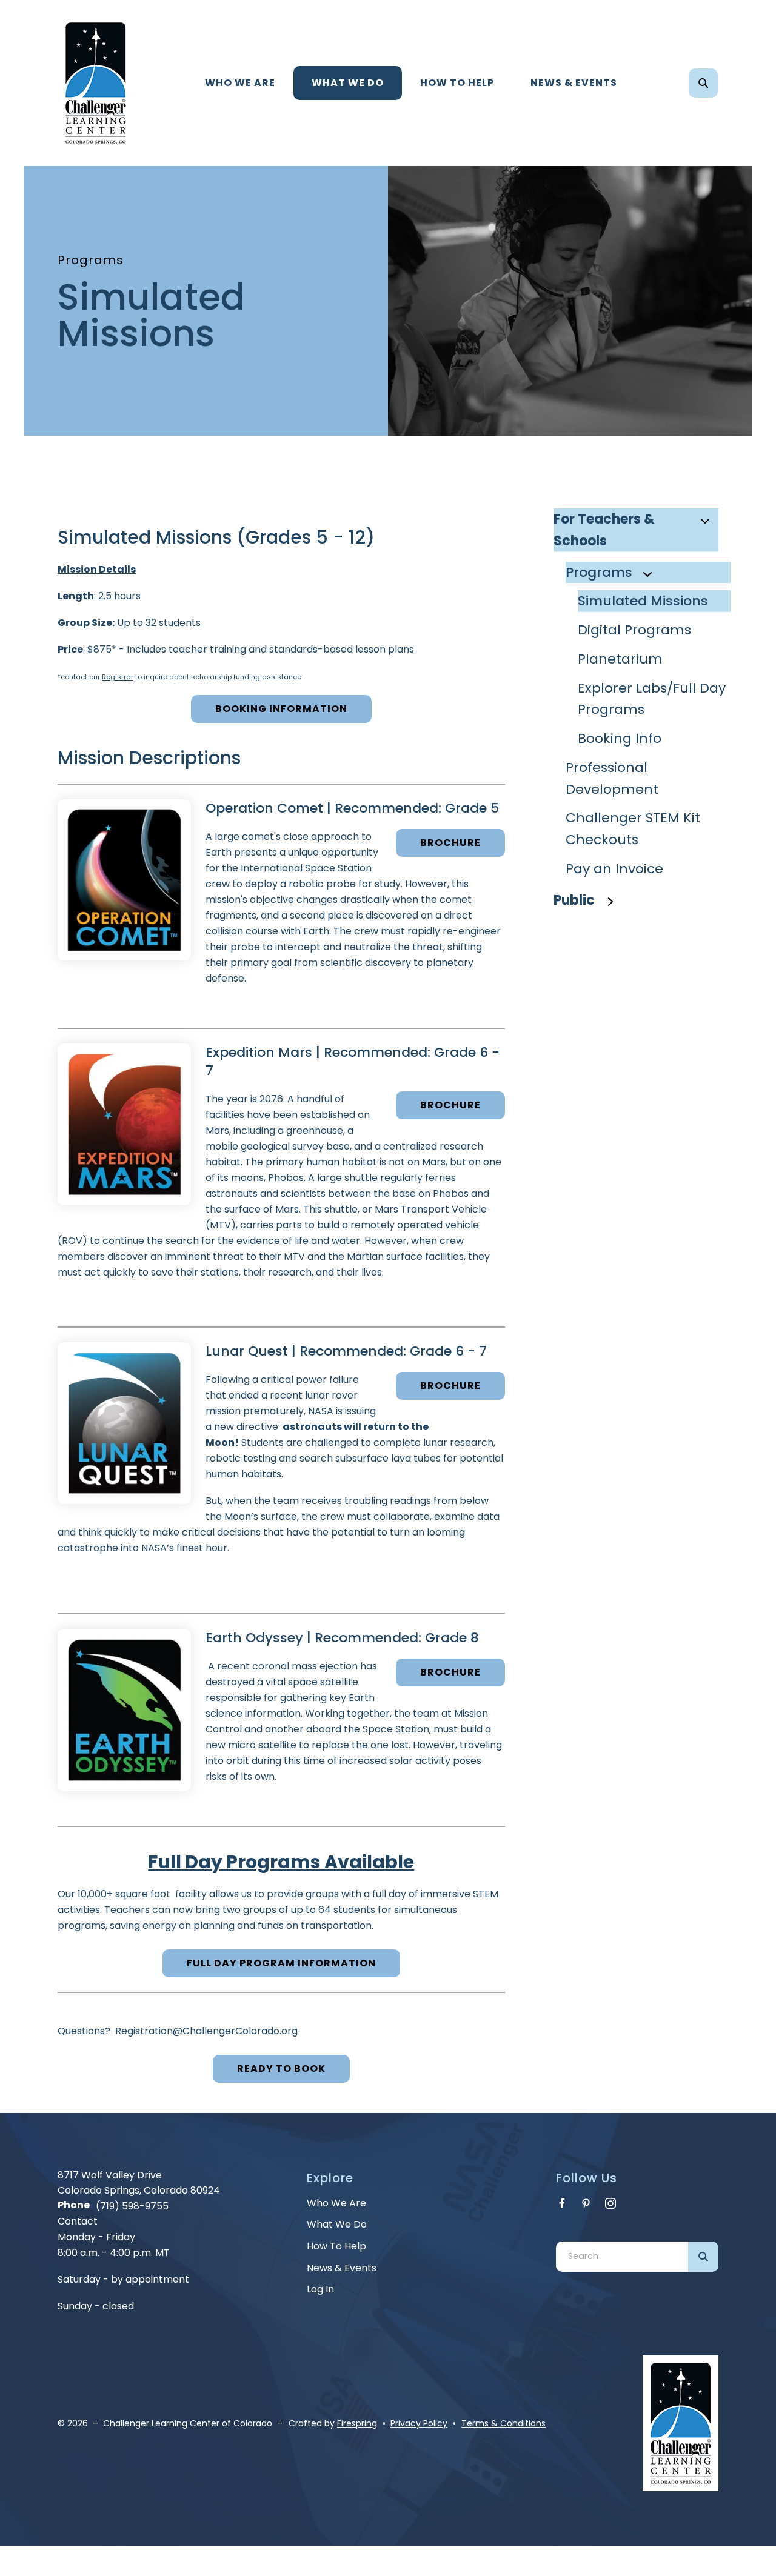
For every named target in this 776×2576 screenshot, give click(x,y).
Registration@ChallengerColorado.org (206, 2031)
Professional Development (612, 778)
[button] (703, 83)
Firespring (357, 2423)
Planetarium (620, 659)
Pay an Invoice (614, 869)
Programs (599, 572)
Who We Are (240, 83)
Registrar (118, 677)
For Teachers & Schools (604, 530)
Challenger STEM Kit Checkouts (633, 829)
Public (574, 900)
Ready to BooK (281, 2068)
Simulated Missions (643, 601)
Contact (78, 2221)
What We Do (348, 83)
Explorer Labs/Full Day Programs (652, 699)
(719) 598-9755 (132, 2206)
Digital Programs (634, 630)
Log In (320, 2289)
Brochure (450, 843)
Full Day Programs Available (281, 1862)
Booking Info (620, 738)
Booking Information (281, 709)
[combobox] (720, 83)
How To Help (457, 83)
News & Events (574, 83)
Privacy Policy (419, 2423)
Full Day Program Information (281, 1963)
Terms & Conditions (503, 2423)
